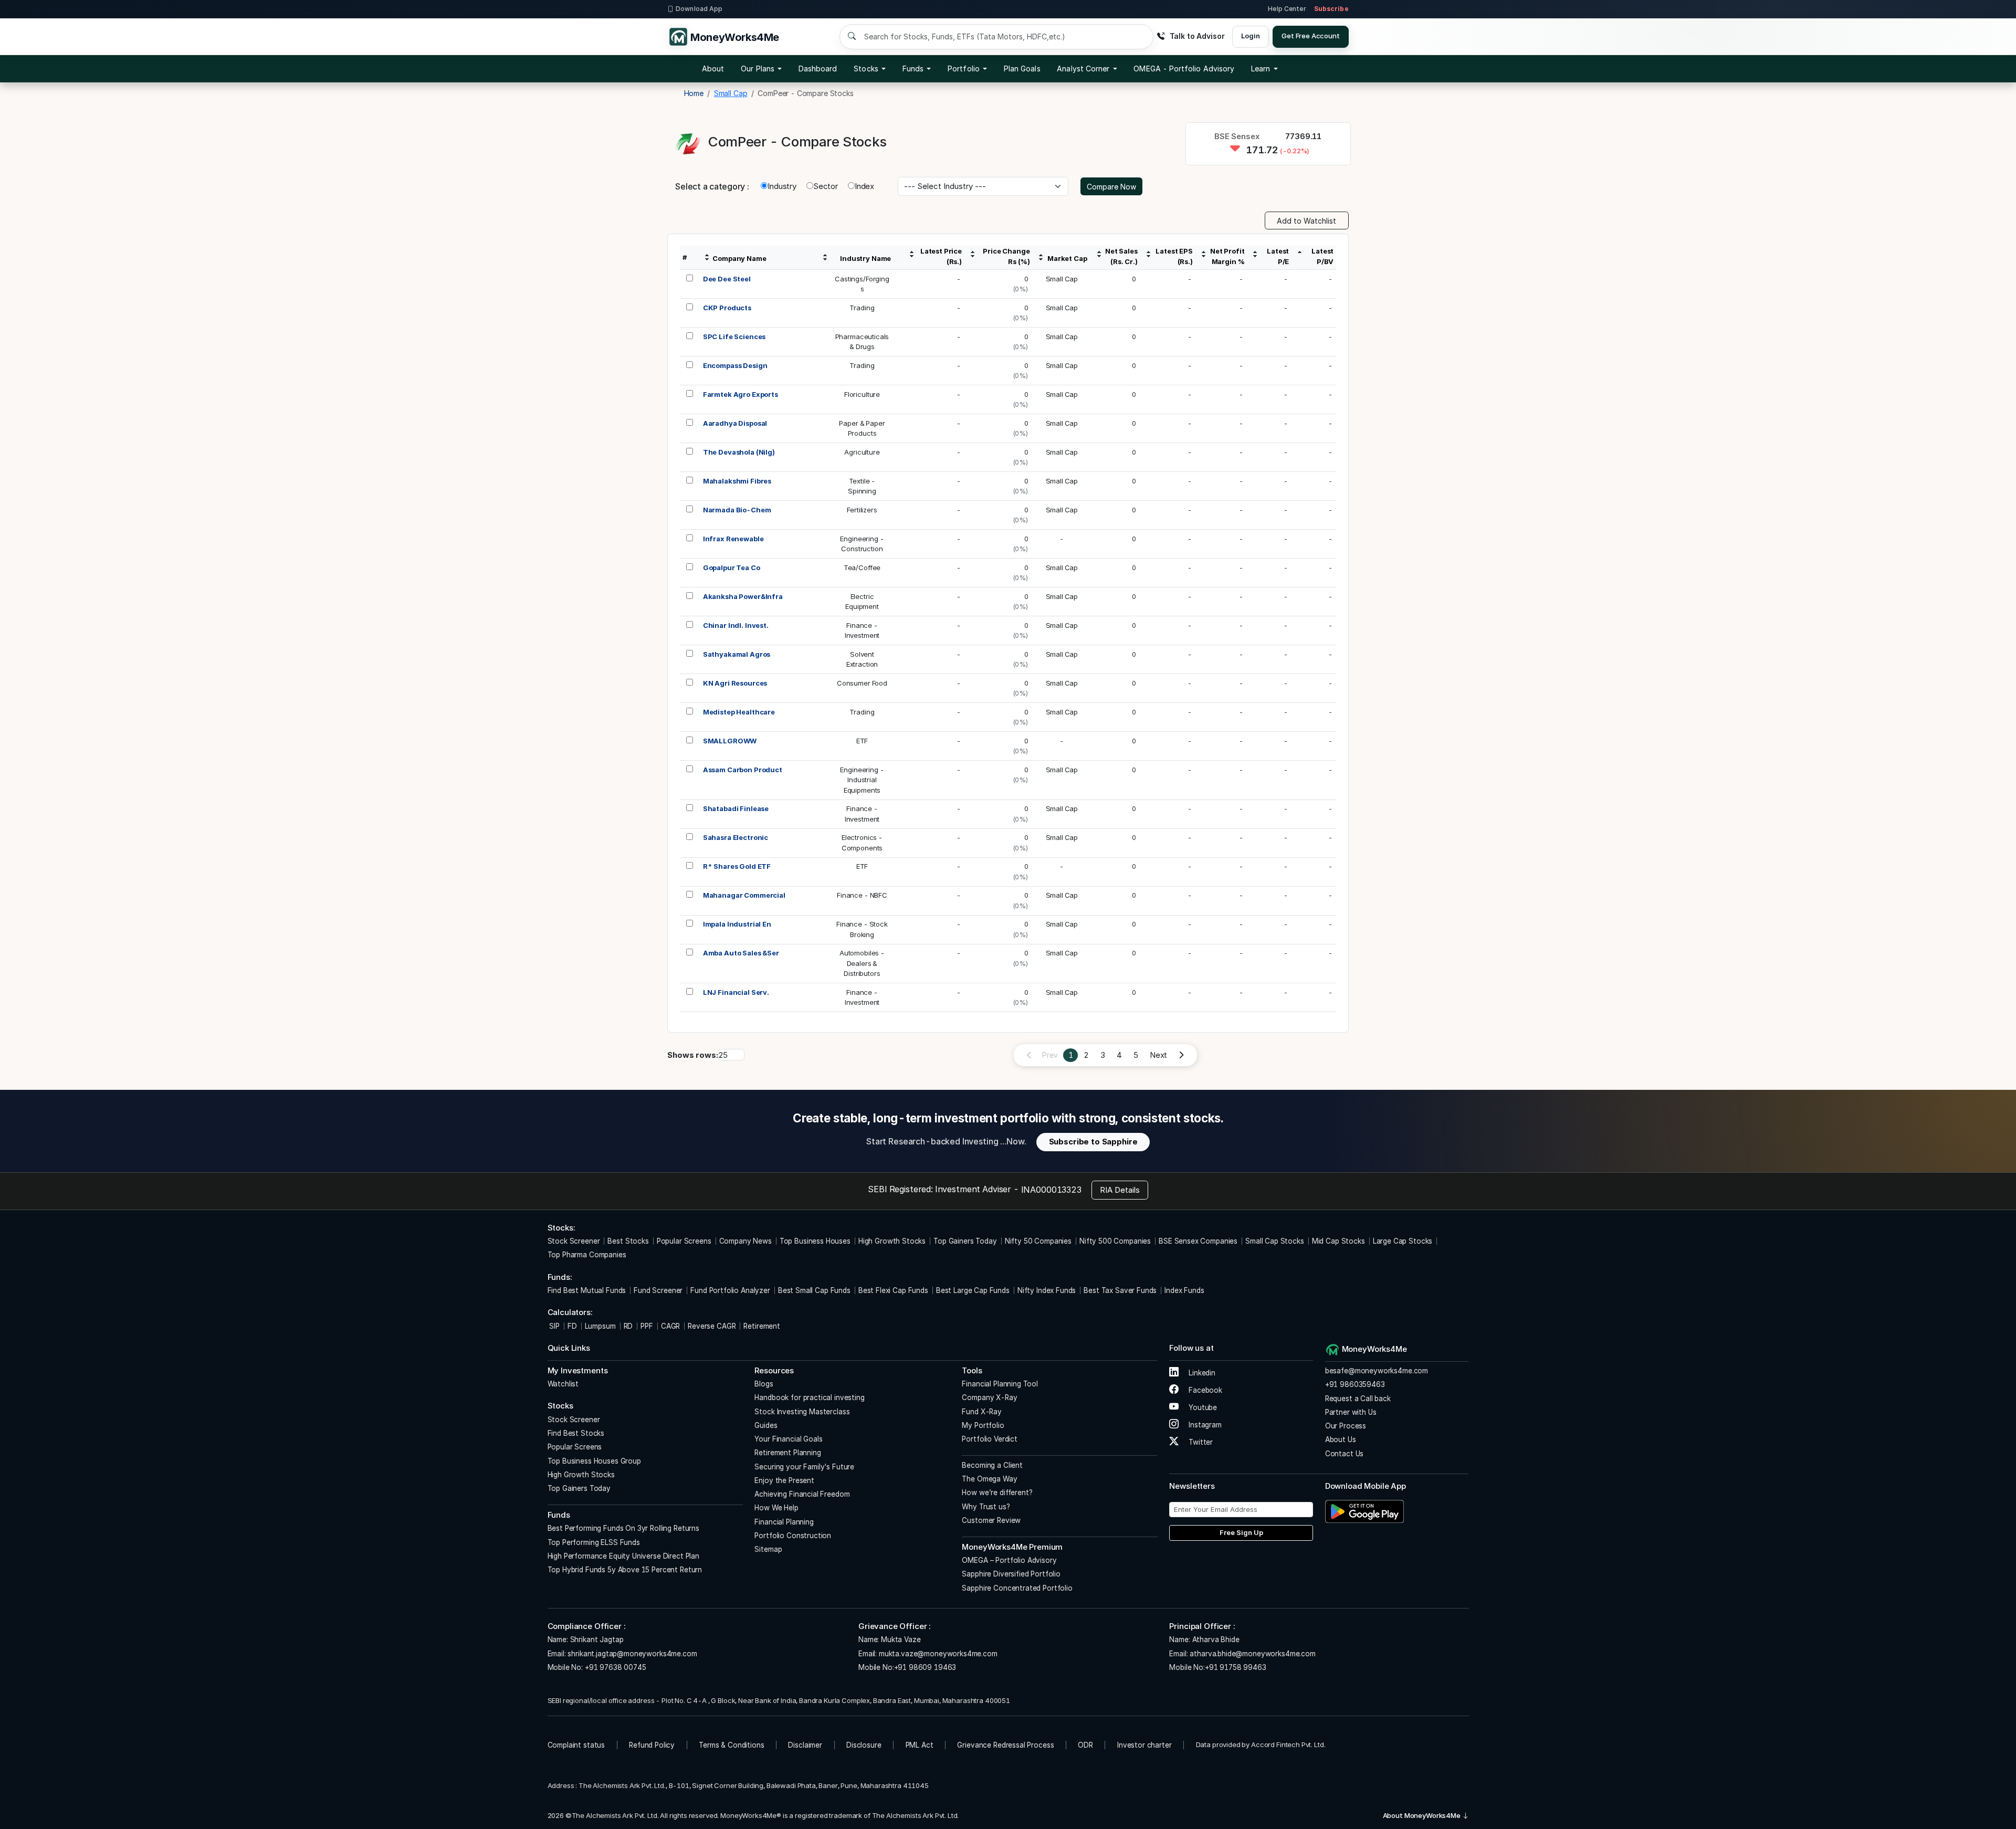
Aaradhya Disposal (735, 423)
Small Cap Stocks (1275, 1241)
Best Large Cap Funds (973, 1290)
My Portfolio (983, 1425)
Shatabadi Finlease (736, 808)
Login (1250, 36)
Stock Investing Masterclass (802, 1412)
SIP (554, 1326)
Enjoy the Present (784, 1480)
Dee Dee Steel (727, 279)
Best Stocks (628, 1241)
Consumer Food (862, 683)
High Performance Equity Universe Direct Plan (623, 1556)
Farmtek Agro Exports (741, 394)
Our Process (1346, 1426)
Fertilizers (862, 510)
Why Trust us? (986, 1507)
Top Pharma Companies (587, 1255)
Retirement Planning (787, 1453)
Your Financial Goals (788, 1439)
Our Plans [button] (758, 69)
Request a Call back (1358, 1399)
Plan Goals (1022, 69)
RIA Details (1120, 1190)
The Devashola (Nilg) (739, 452)
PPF (647, 1326)
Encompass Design (735, 365)
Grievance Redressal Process (1005, 1745)
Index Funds (1184, 1290)
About (713, 69)
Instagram (1204, 1425)
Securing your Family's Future (804, 1467)
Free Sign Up (1241, 1532)
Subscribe (1331, 9)
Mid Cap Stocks (1338, 1241)
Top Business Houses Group (594, 1461)
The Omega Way (989, 1479)
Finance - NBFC (862, 895)
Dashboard (818, 69)
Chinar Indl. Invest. (736, 625)
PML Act (920, 1745)
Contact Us (1345, 1454)
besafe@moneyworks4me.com (1377, 1371)
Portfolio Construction (793, 1536)
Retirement (762, 1326)
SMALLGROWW (730, 741)
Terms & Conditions (731, 1745)
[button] (1184, 69)
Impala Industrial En (737, 924)
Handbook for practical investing (809, 1397)
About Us (1341, 1439)
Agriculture (862, 452)
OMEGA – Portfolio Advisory (1009, 1560)
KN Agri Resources (735, 683)
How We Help (776, 1508)
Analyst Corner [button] (1083, 69)
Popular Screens (684, 1241)
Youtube (1202, 1407)
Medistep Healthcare (739, 712)
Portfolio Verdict (989, 1439)
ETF (862, 741)
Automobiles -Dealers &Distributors (862, 963)
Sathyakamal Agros (737, 654)
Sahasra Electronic (736, 837)
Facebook (1204, 1390)
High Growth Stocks (892, 1241)
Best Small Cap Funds (814, 1290)
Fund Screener (658, 1290)
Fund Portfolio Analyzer (730, 1290)
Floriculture (862, 394)
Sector (826, 186)
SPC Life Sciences (734, 337)
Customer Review (991, 1520)
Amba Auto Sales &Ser (741, 953)
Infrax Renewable (733, 539)
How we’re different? (997, 1492)
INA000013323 (1051, 1190)
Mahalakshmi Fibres (737, 481)
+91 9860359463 (1355, 1384)
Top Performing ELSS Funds (594, 1542)
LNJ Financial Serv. (736, 992)
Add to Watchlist (1306, 221)
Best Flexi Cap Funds (893, 1290)
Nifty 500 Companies (1115, 1241)
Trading (862, 308)
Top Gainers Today (965, 1241)
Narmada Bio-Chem (737, 510)
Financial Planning (784, 1522)
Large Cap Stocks (1403, 1241)
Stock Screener (574, 1241)
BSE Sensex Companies (1198, 1241)
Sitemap (768, 1549)
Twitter (1200, 1442)
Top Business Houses (815, 1241)
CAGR (670, 1326)
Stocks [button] (866, 69)
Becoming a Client (992, 1465)
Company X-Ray (989, 1397)
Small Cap (1062, 279)
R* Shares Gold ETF (737, 866)
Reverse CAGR (712, 1326)
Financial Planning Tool (1000, 1384)
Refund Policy (652, 1745)
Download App (699, 9)
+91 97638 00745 (615, 1667)
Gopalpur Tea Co (732, 567)
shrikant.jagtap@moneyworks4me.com (632, 1654)
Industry (782, 186)
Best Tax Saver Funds (1120, 1290)
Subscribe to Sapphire (1093, 1142)
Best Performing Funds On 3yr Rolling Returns (623, 1528)
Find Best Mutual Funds (587, 1290)
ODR (1085, 1745)
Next (1158, 1055)
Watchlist (563, 1384)
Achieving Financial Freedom (802, 1494)
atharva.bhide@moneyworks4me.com (1252, 1654)
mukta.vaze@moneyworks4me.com (938, 1654)
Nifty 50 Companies (1038, 1241)
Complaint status (576, 1745)
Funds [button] (913, 69)
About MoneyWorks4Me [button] (1422, 1815)
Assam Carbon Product (743, 770)
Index (864, 186)
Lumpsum (600, 1326)
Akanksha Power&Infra (743, 596)
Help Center (1287, 9)
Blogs (764, 1384)
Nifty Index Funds (1047, 1290)
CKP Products (727, 308)
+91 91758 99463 (1236, 1667)
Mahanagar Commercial (744, 895)
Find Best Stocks (576, 1433)
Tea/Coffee (862, 567)
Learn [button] (1261, 69)
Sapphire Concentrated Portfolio (1017, 1588)
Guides (766, 1425)
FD (572, 1326)
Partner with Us (1351, 1412)
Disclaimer (805, 1745)
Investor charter (1144, 1745)
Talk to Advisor (1197, 36)
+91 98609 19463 (925, 1667)
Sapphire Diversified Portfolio (1011, 1574)
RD (628, 1326)
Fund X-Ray (982, 1412)
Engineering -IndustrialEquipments (862, 780)
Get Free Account (1311, 36)
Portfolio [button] (964, 69)
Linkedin (1201, 1373)
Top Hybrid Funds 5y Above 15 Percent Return (625, 1570)
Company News (745, 1241)
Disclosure (864, 1745)
